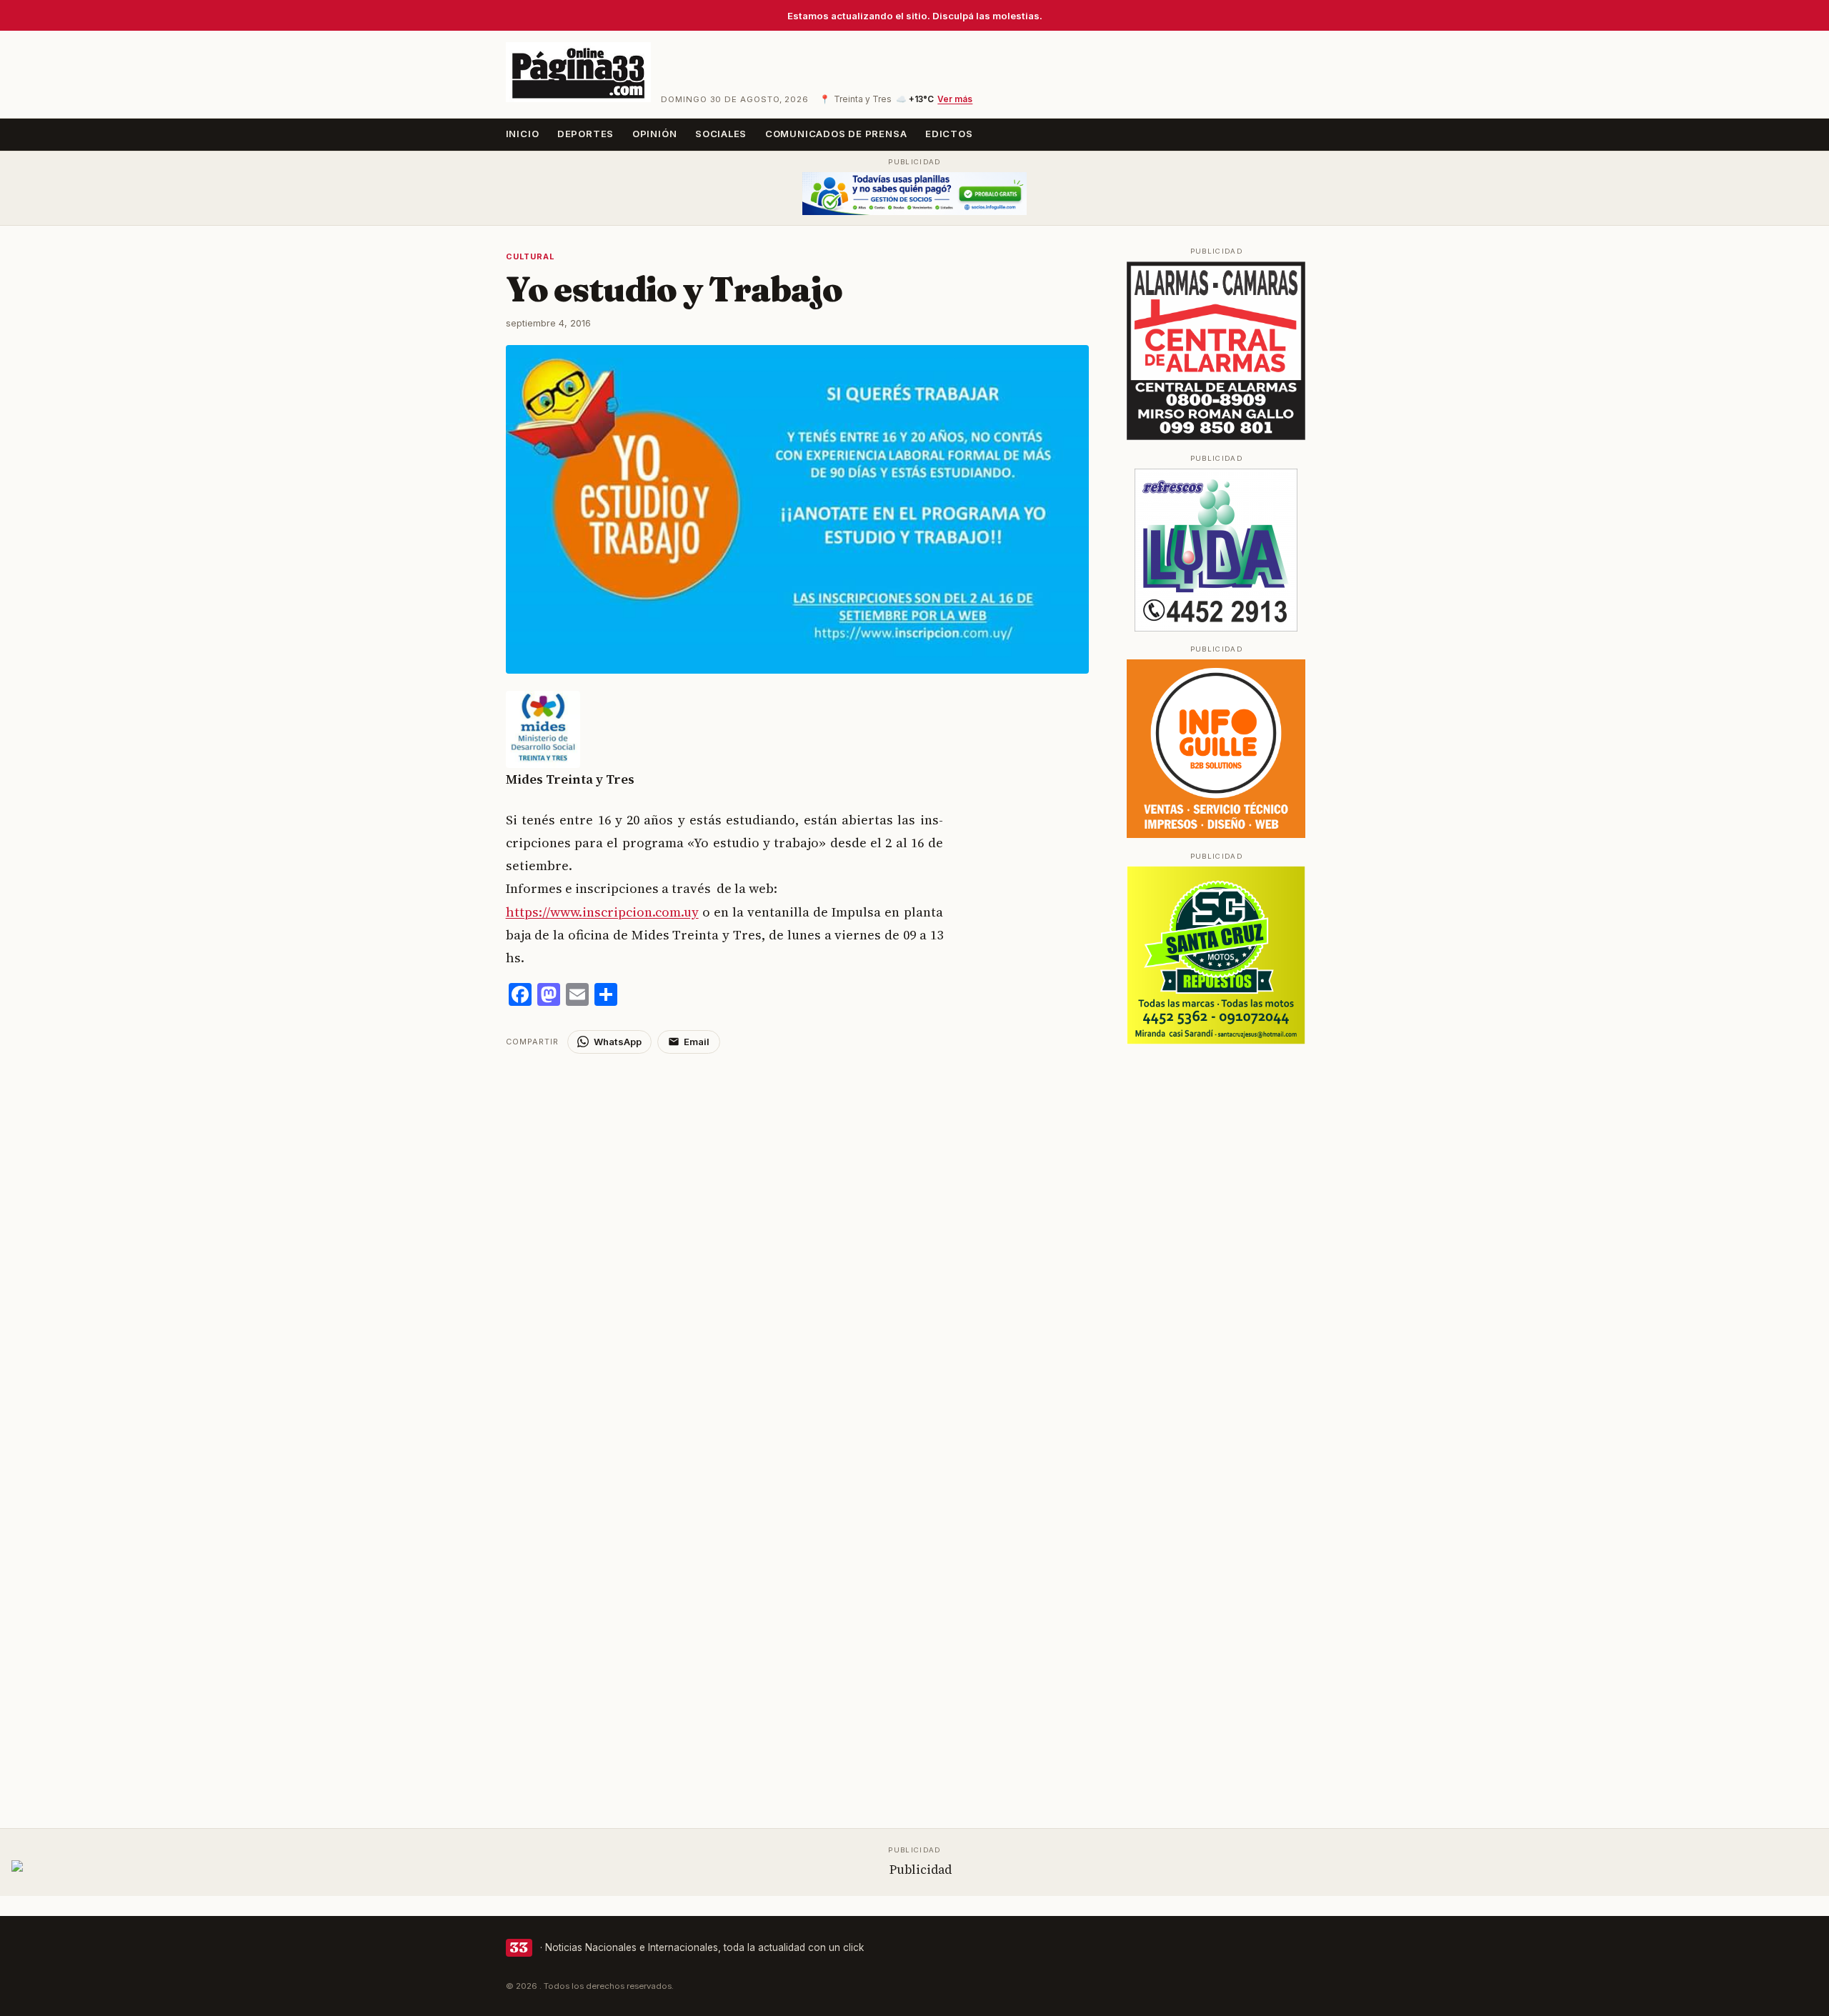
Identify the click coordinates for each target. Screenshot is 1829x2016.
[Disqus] (798, 1232)
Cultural (530, 256)
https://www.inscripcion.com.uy (602, 912)
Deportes (585, 134)
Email (697, 1042)
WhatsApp (618, 1042)
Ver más (955, 99)
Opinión (655, 134)
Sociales (721, 134)
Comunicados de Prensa (836, 134)
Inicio (523, 134)
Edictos (949, 134)
